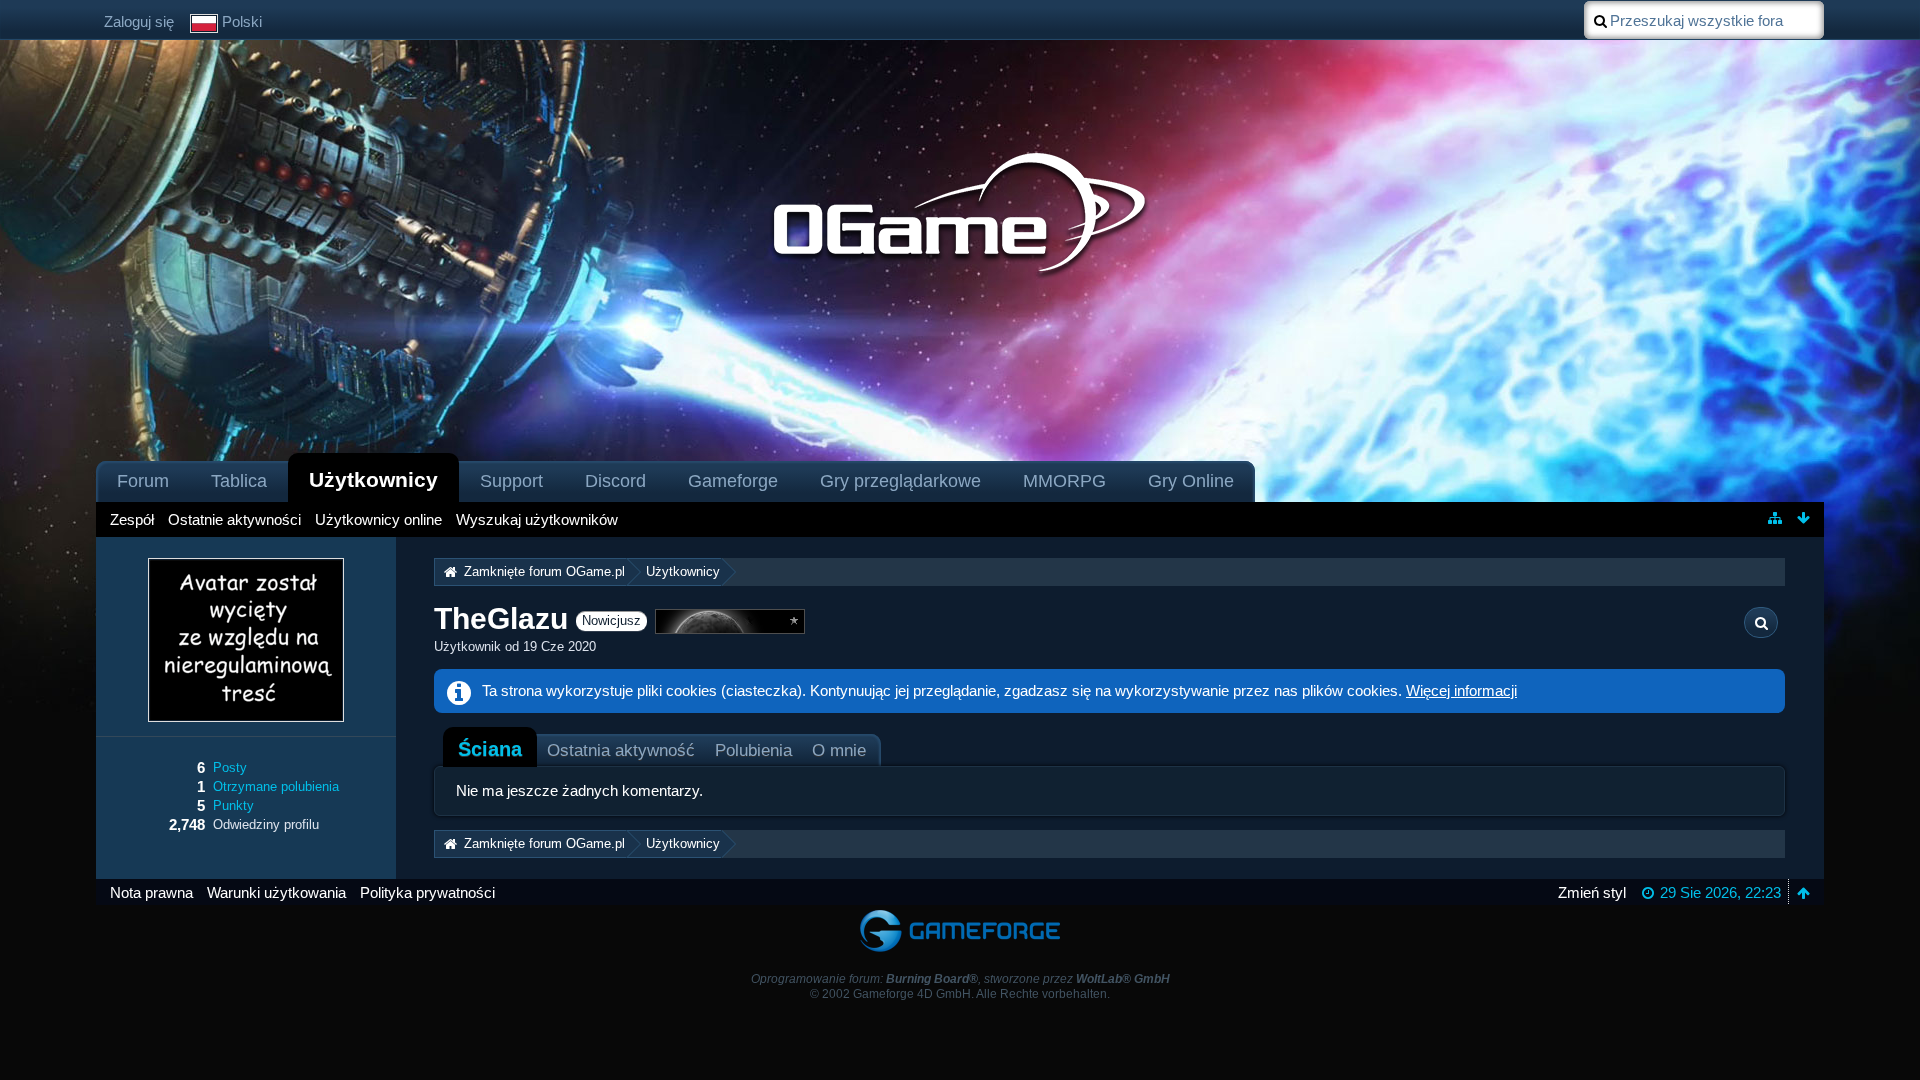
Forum (143, 481)
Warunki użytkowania (276, 892)
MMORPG (1064, 481)
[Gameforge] (960, 914)
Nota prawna (151, 892)
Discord (615, 481)
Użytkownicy (373, 479)
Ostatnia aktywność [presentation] (621, 750)
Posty (230, 767)
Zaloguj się (139, 21)
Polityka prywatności (427, 892)
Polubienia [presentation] (753, 750)
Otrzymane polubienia (276, 786)
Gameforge (733, 481)
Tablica (239, 481)
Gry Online (1191, 481)
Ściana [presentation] (490, 749)
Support (511, 481)
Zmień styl (1592, 892)
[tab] (490, 749)
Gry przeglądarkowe (900, 481)
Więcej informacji (1461, 690)
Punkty (233, 805)
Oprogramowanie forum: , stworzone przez (960, 979)
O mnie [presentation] (839, 750)
